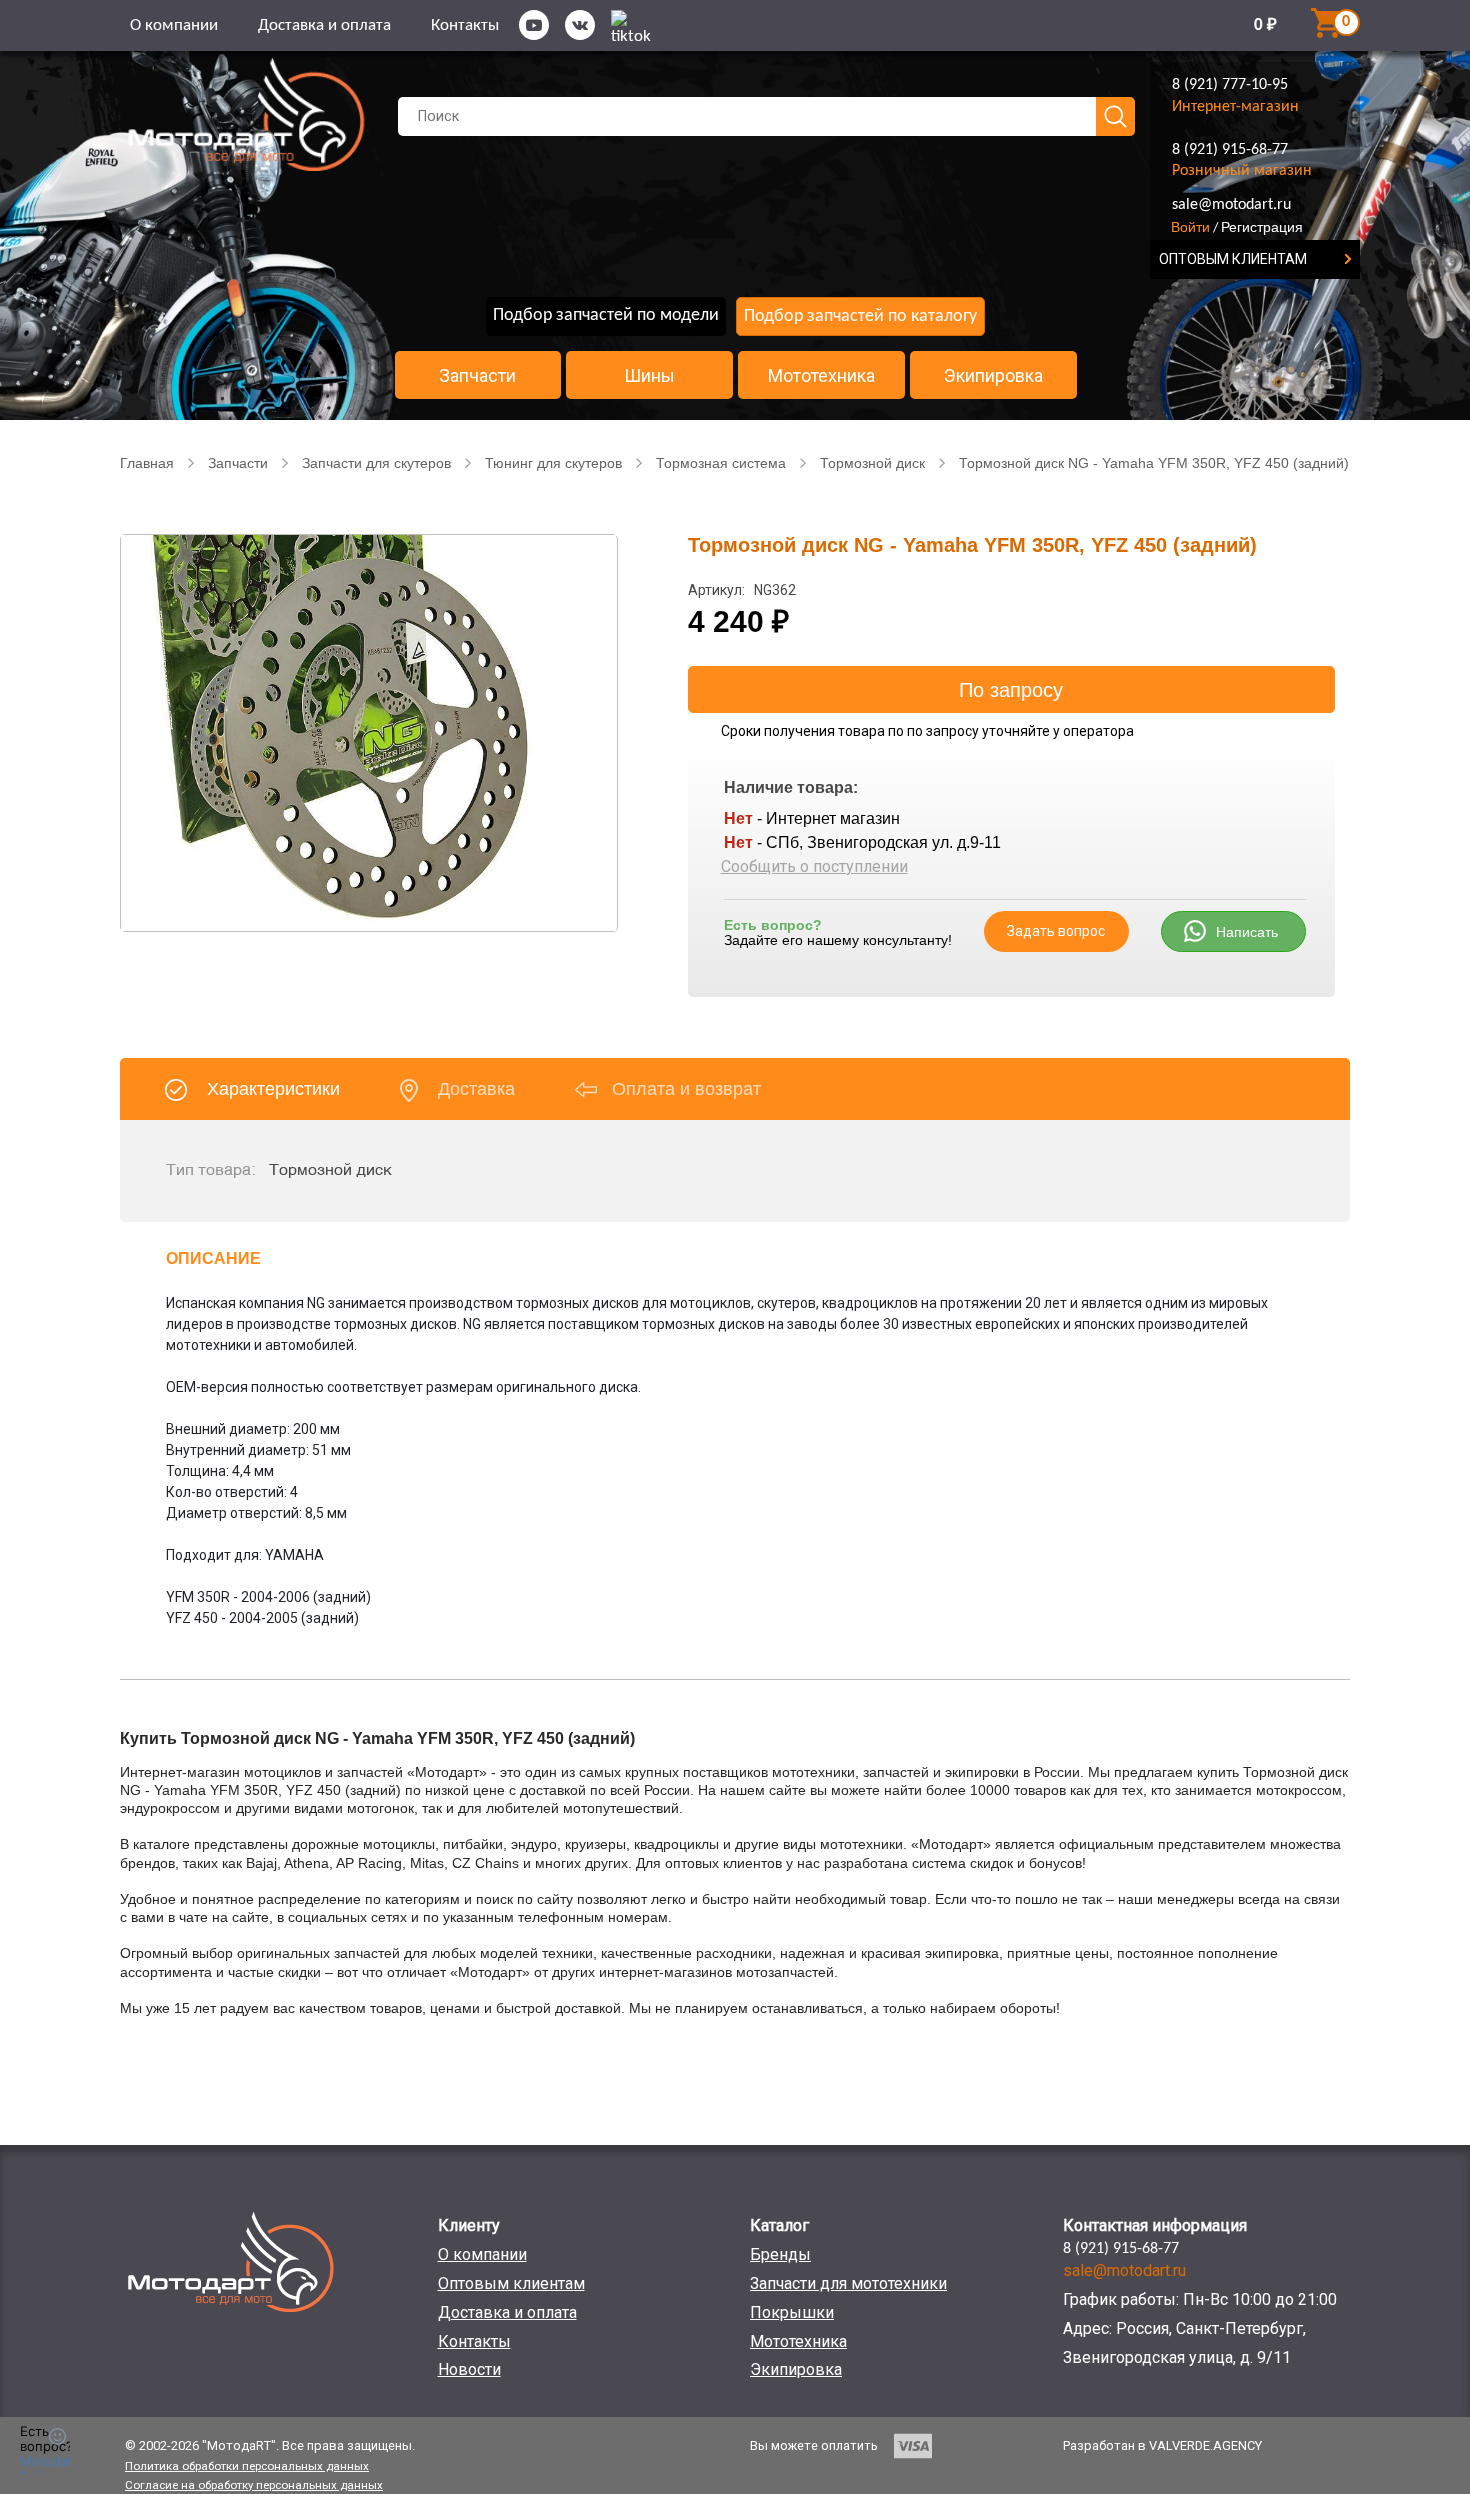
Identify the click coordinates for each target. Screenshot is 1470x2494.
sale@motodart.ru (1231, 205)
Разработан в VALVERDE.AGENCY (1162, 2445)
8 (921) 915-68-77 (1230, 150)
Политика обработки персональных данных (247, 2466)
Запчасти (477, 376)
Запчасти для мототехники (848, 2283)
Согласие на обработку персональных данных (254, 2485)
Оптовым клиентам (511, 2283)
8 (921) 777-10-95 (1230, 85)
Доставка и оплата (324, 25)
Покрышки (792, 2312)
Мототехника (821, 376)
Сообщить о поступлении (814, 866)
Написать (1247, 932)
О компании (174, 25)
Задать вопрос (1056, 931)
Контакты (465, 25)
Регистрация (1262, 227)
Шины (649, 376)
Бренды (780, 2254)
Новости (469, 2369)
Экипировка (993, 376)
